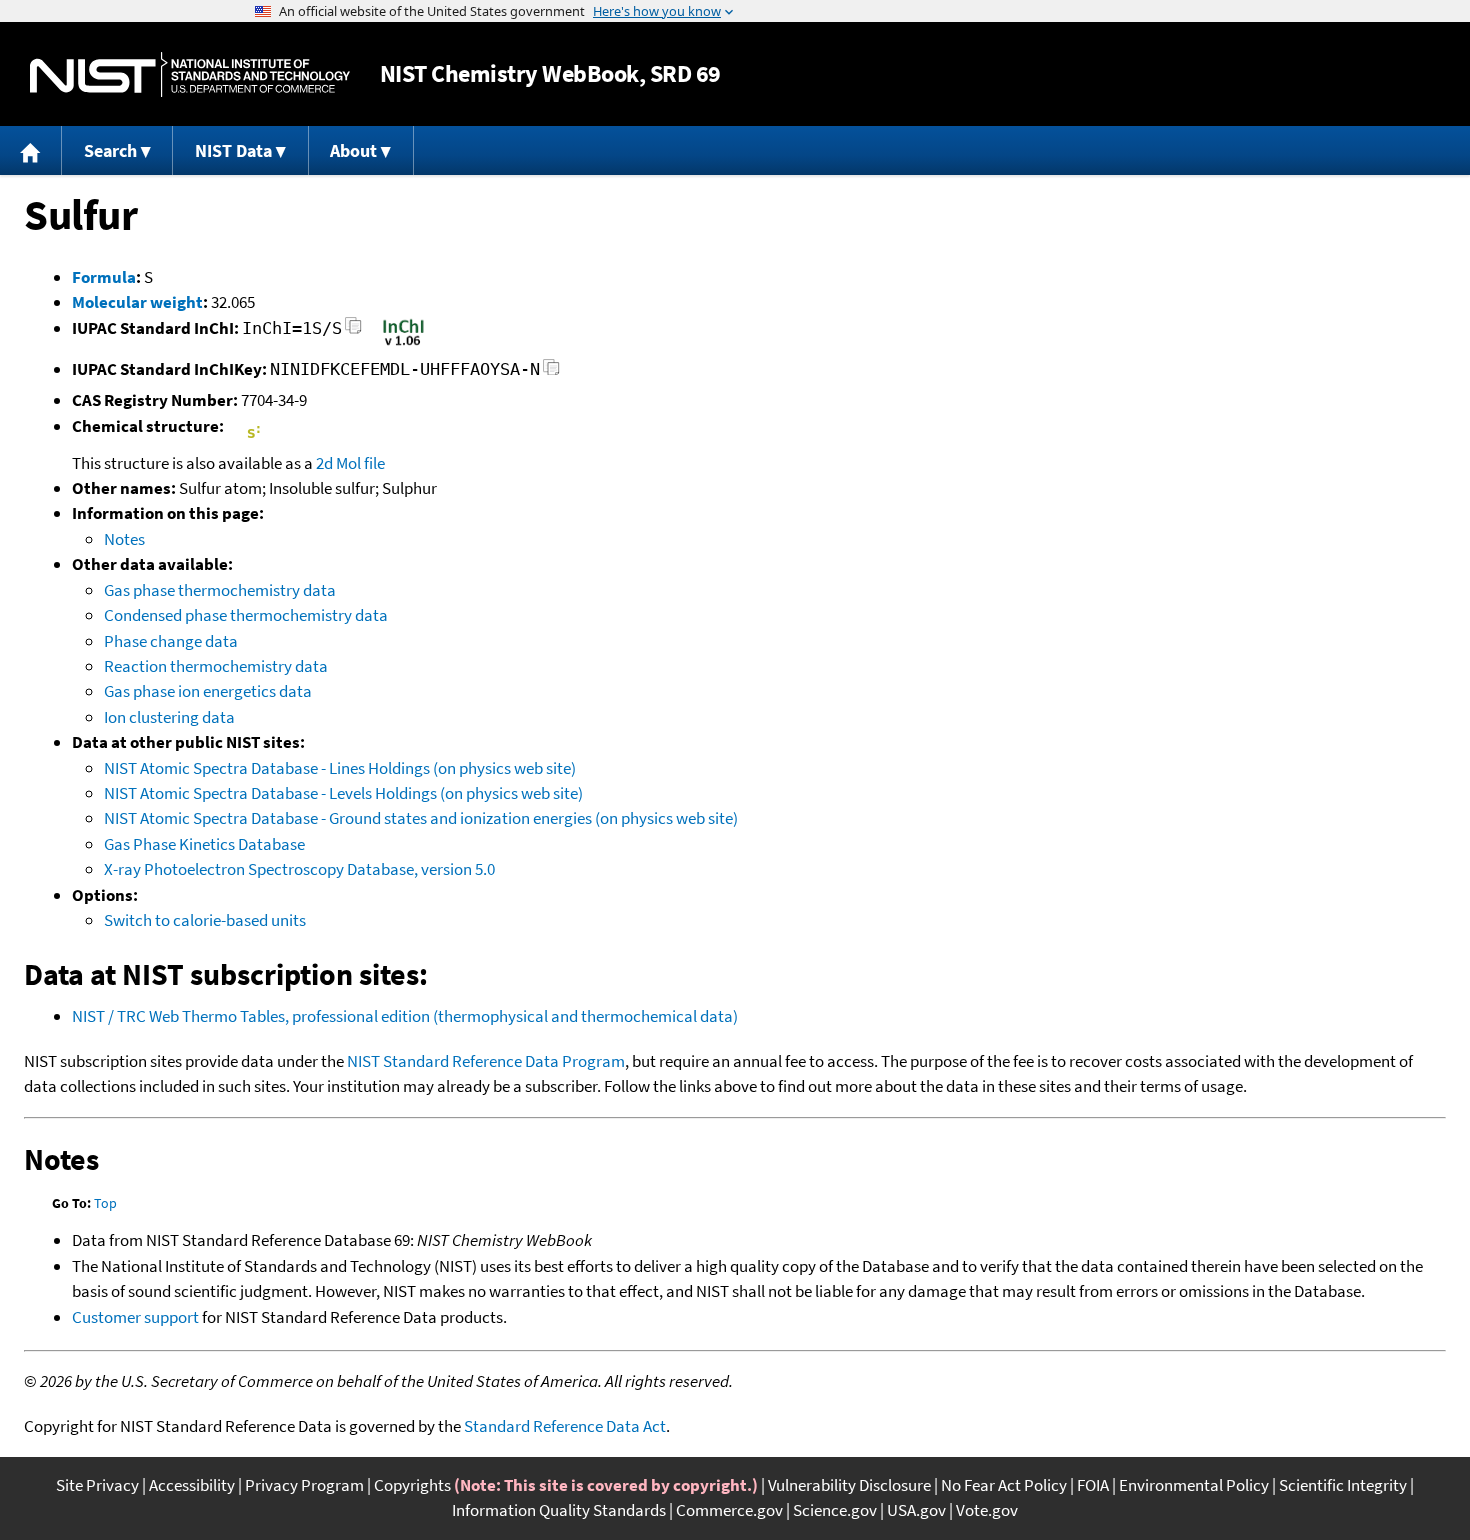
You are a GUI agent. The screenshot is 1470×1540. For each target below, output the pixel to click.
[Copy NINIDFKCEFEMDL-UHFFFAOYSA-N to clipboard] (551, 372)
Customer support (135, 1317)
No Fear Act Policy (1004, 1485)
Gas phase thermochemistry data (220, 590)
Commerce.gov (729, 1510)
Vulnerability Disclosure (849, 1485)
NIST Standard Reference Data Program (486, 1061)
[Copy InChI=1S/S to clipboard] (353, 331)
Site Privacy (97, 1485)
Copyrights (412, 1485)
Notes (124, 539)
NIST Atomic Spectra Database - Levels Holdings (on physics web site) (343, 793)
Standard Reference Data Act (565, 1426)
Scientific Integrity (1343, 1485)
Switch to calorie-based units (205, 920)
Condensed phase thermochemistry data (246, 615)
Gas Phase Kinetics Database (204, 844)
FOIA (1093, 1485)
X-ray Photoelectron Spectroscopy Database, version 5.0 (299, 869)
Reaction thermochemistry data (216, 666)
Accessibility (192, 1485)
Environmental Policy (1194, 1485)
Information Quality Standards (559, 1510)
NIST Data (233, 150)
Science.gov (835, 1510)
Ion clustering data (169, 717)
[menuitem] (31, 150)
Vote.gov (987, 1510)
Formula (104, 277)
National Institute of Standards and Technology (190, 74)
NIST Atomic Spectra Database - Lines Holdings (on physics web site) (340, 768)
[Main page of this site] (31, 150)
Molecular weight (137, 302)
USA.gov (916, 1510)
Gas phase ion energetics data (208, 691)
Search (110, 150)
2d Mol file (350, 463)
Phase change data (171, 641)
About (353, 150)
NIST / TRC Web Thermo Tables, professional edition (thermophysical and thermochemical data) (405, 1016)
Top (105, 1203)
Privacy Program (304, 1485)
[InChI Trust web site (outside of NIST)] (403, 344)
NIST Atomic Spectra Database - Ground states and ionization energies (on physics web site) (421, 818)
